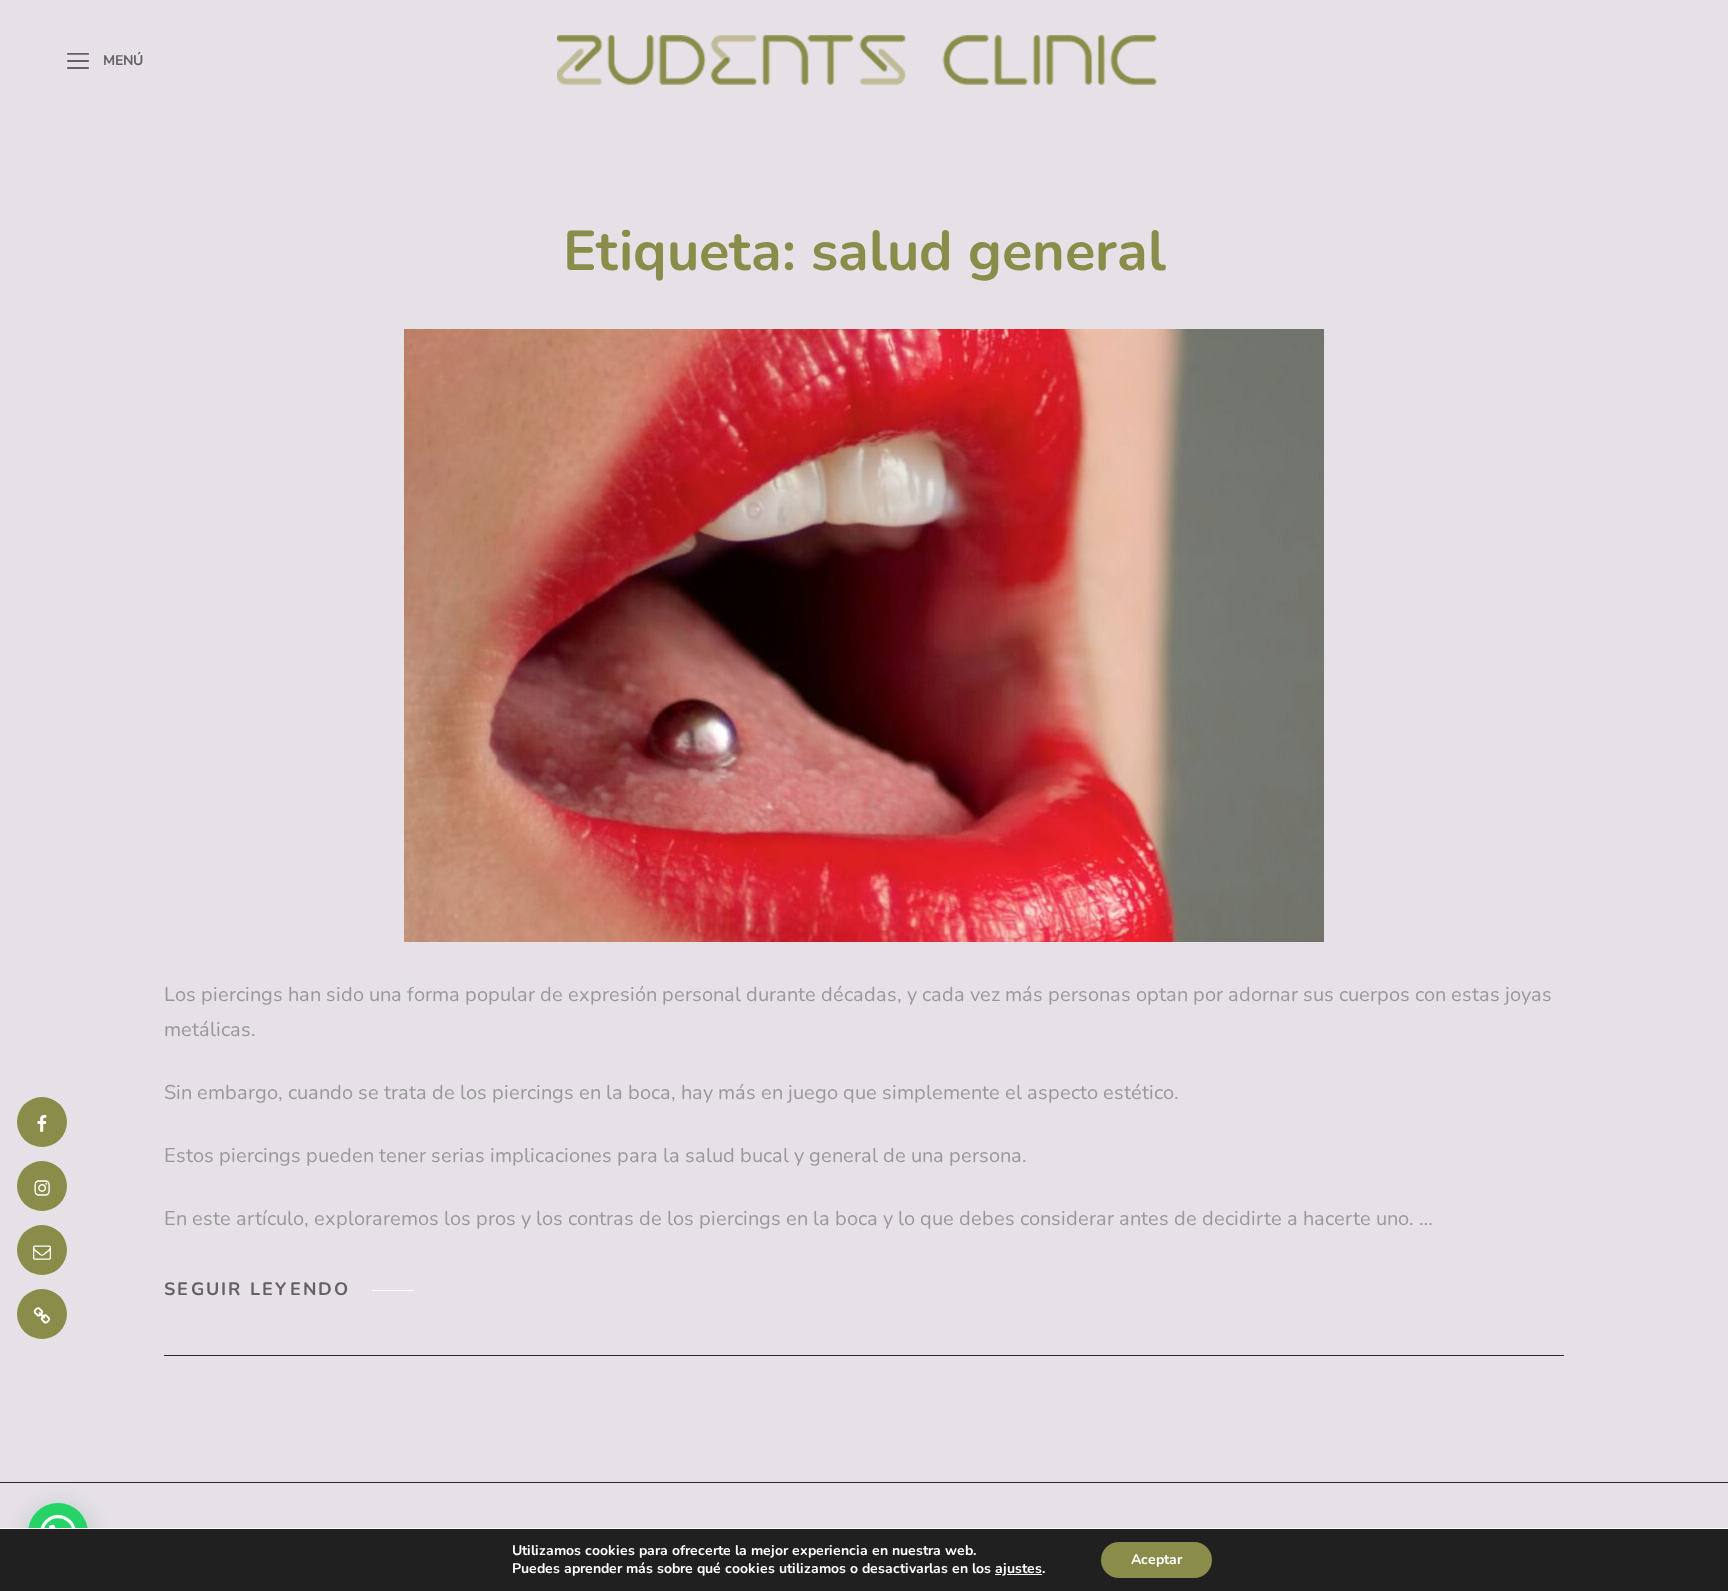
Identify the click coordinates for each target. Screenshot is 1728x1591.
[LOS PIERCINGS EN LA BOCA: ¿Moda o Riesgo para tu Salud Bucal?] (864, 635)
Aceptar (1156, 1559)
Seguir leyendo (289, 1289)
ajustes (1018, 1569)
